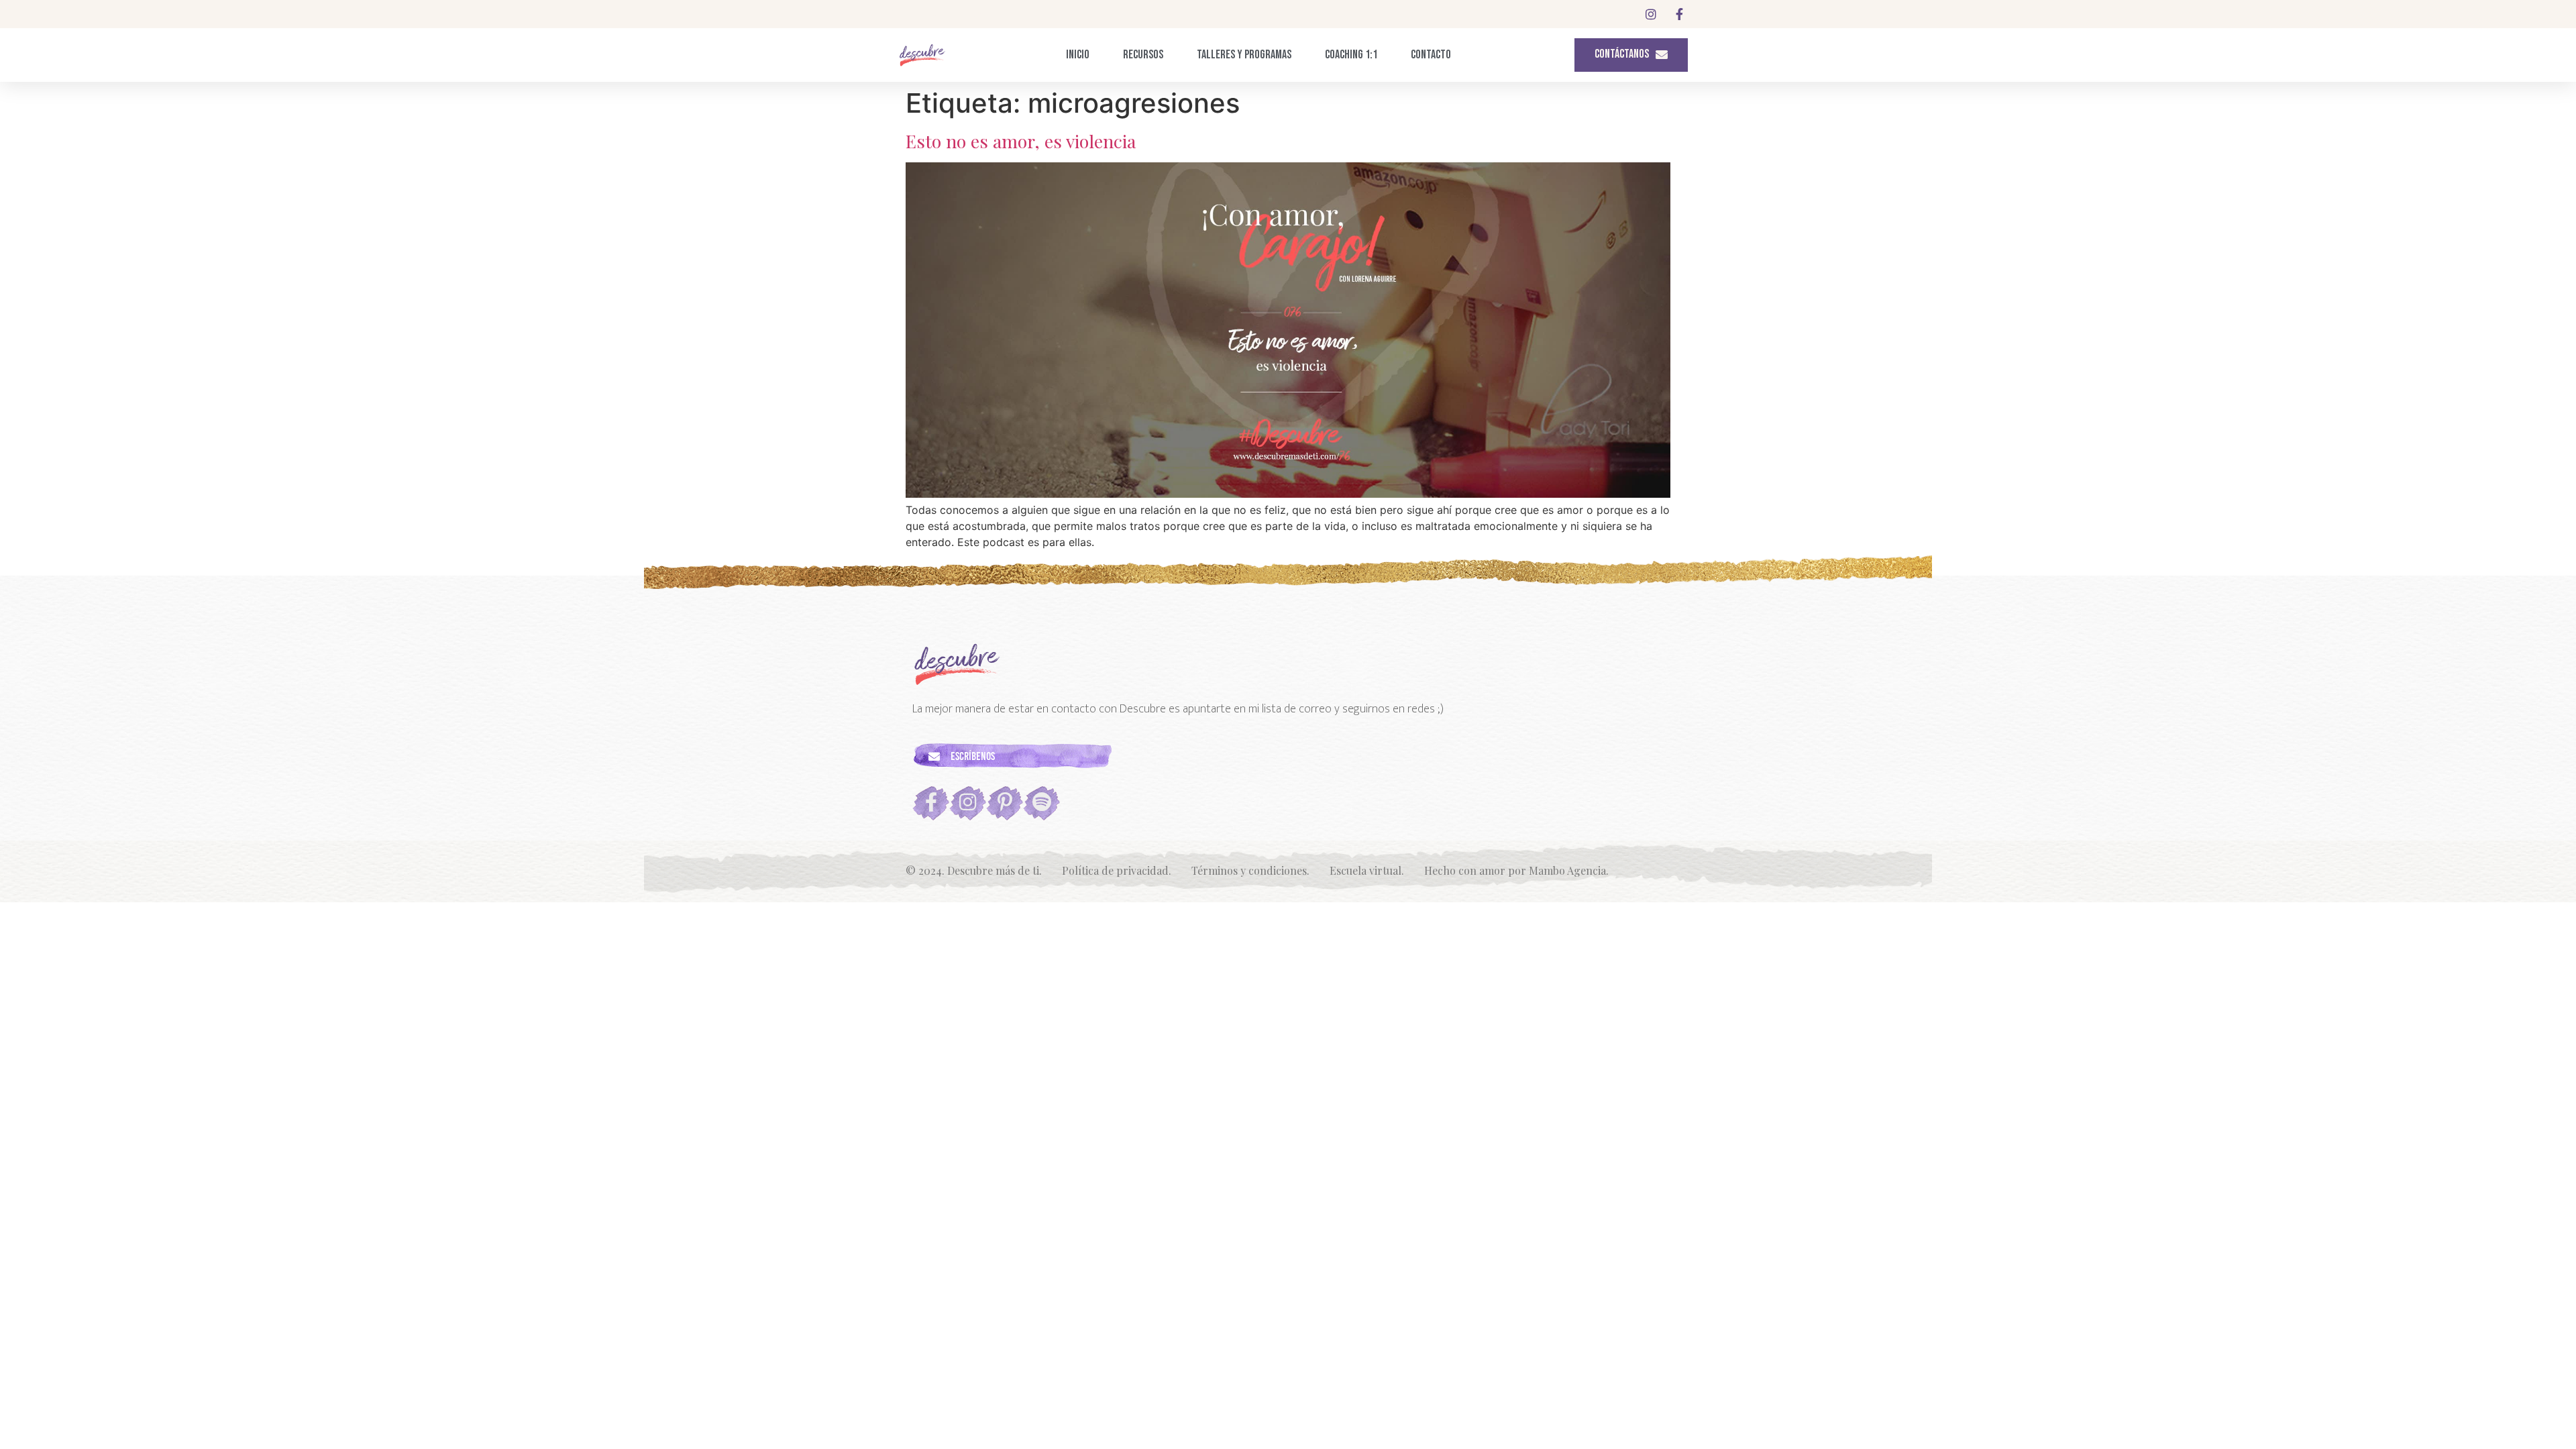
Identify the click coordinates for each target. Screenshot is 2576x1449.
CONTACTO (1431, 55)
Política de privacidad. (1117, 870)
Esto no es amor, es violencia (1021, 141)
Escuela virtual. (1367, 870)
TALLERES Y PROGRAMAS (1244, 55)
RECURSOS (1143, 55)
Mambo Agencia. (1569, 870)
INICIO (1078, 55)
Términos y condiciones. (1250, 870)
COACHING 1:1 (1351, 55)
